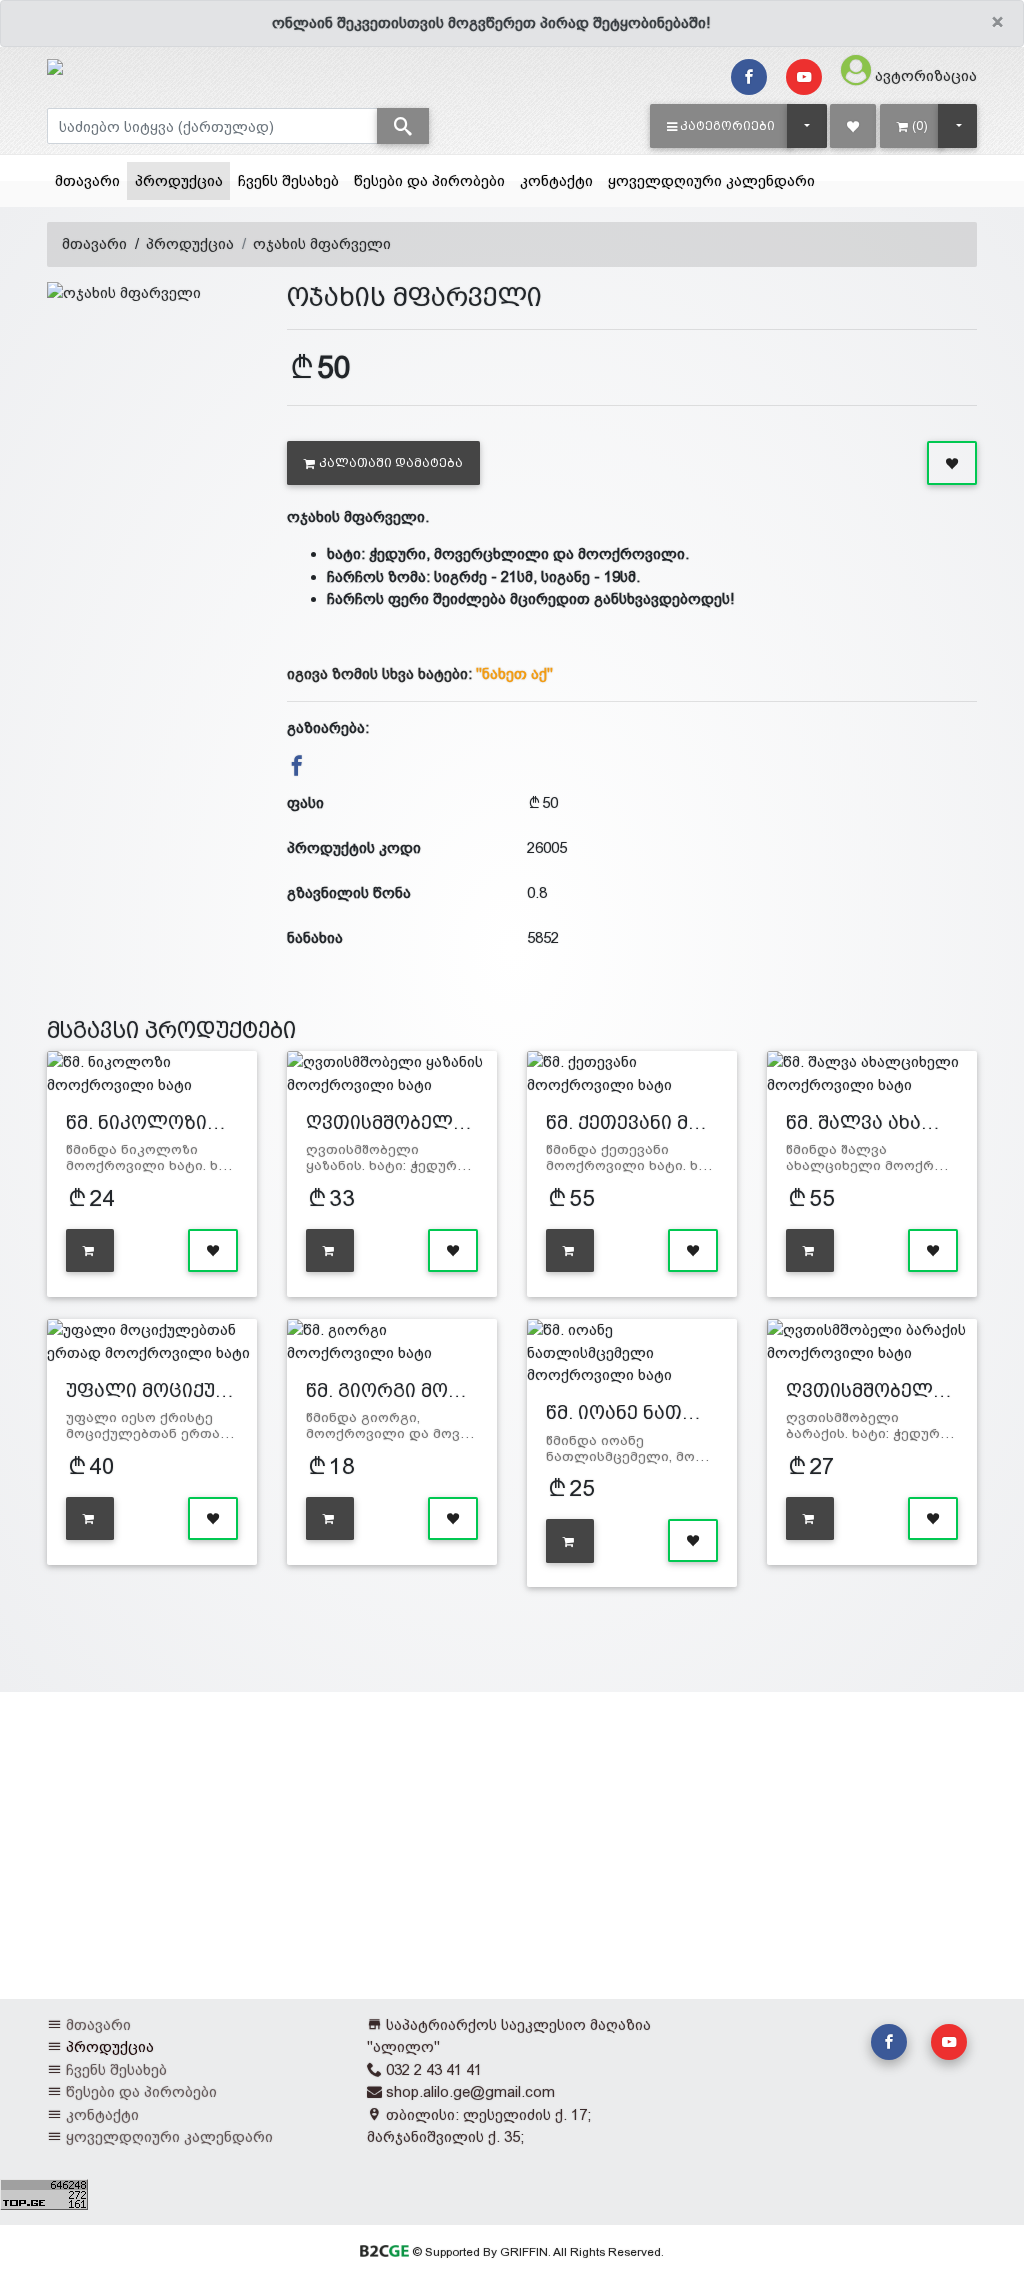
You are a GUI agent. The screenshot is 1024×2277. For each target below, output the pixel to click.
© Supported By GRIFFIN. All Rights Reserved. (536, 2252)
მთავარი (87, 180)
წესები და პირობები (429, 180)
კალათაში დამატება (391, 463)
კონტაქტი (556, 180)
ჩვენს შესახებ (288, 180)
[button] (721, 126)
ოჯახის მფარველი (322, 243)
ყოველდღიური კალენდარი (711, 180)
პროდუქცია (182, 180)
